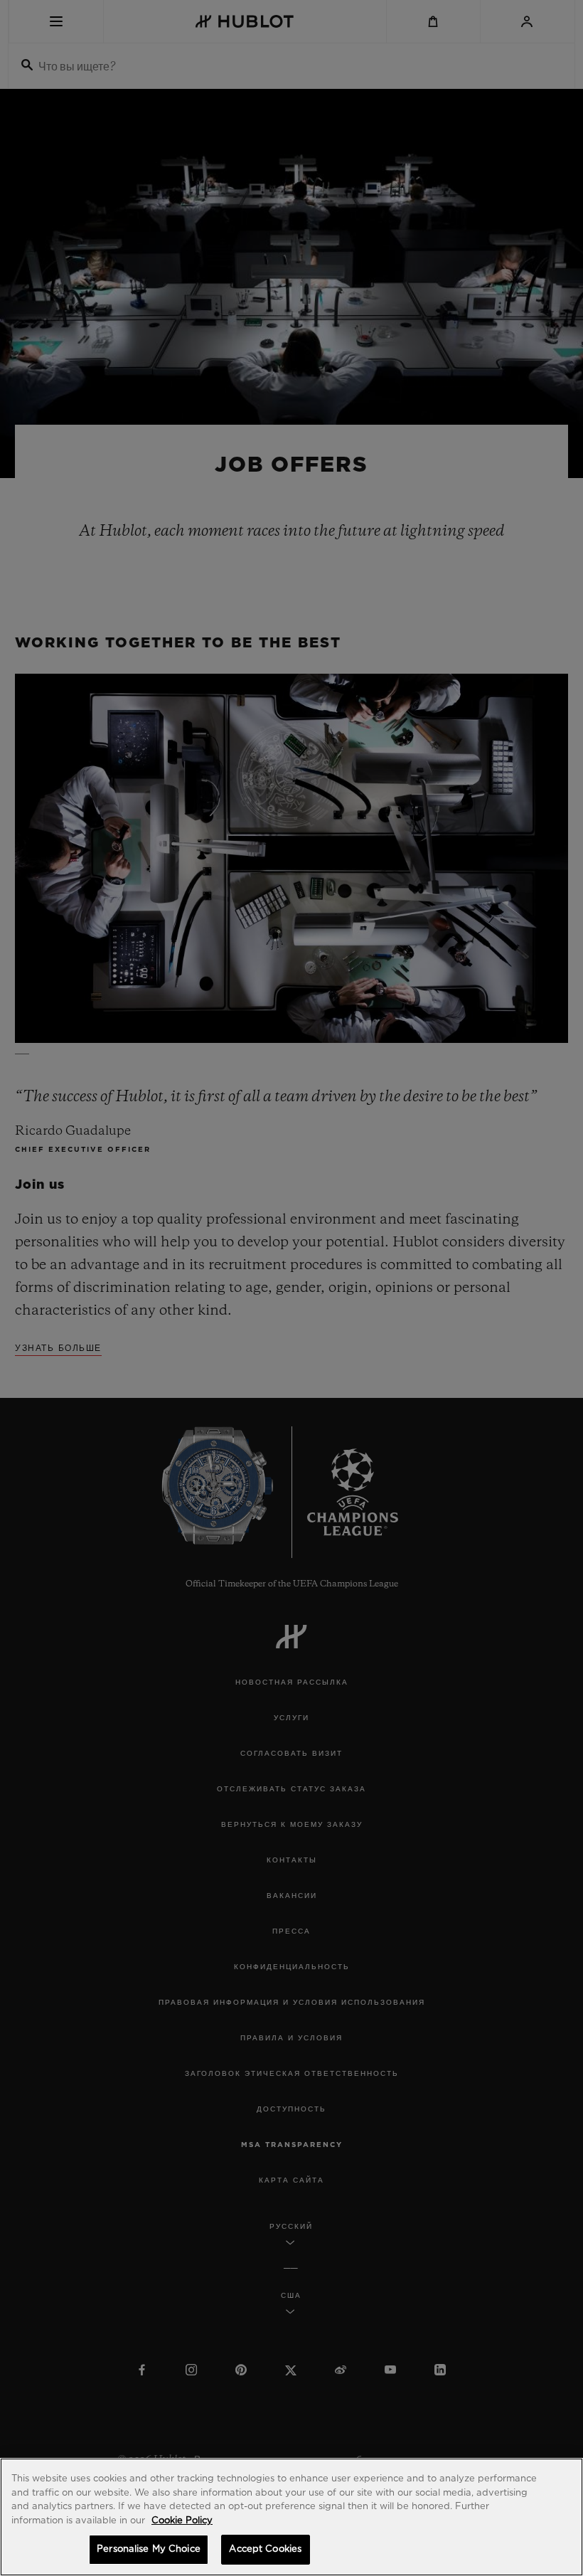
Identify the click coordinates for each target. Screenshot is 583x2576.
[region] (291, 2517)
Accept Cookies (265, 2549)
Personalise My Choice (149, 2549)
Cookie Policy (182, 2521)
